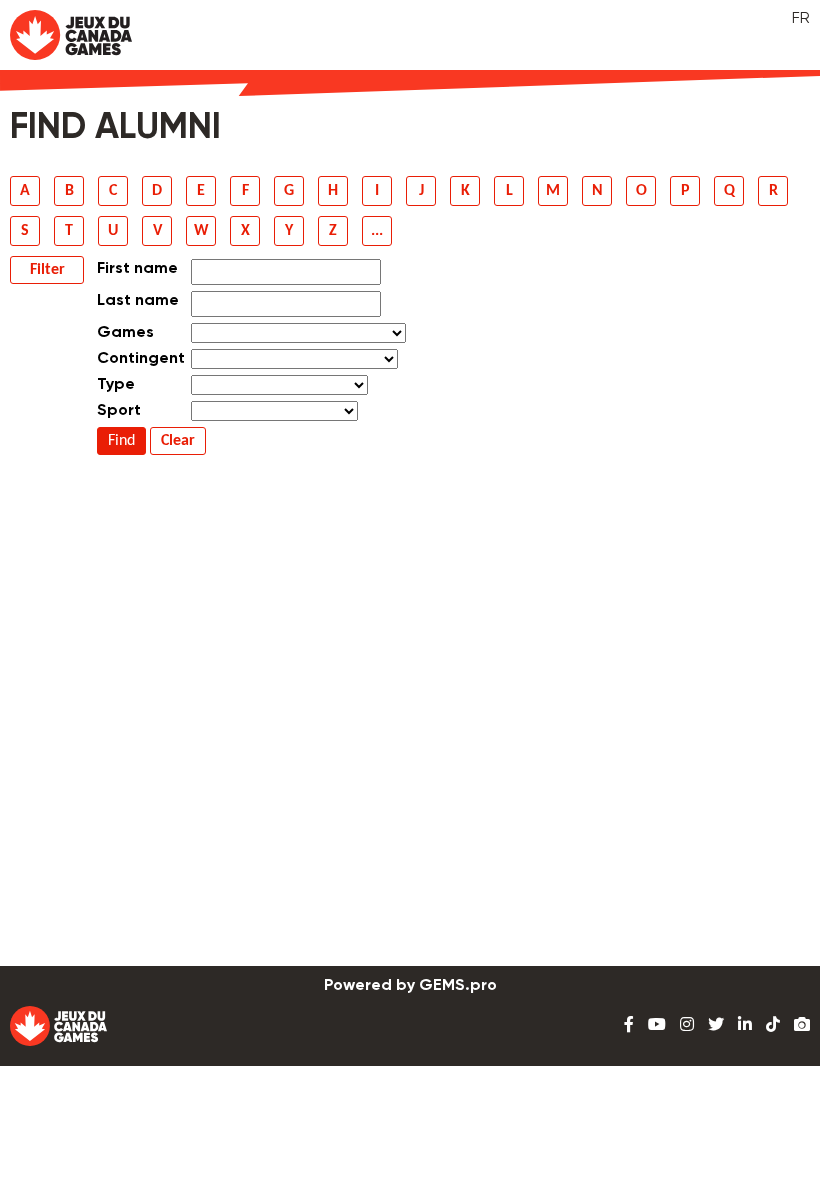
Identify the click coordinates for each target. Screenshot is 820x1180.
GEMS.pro (458, 986)
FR (801, 19)
